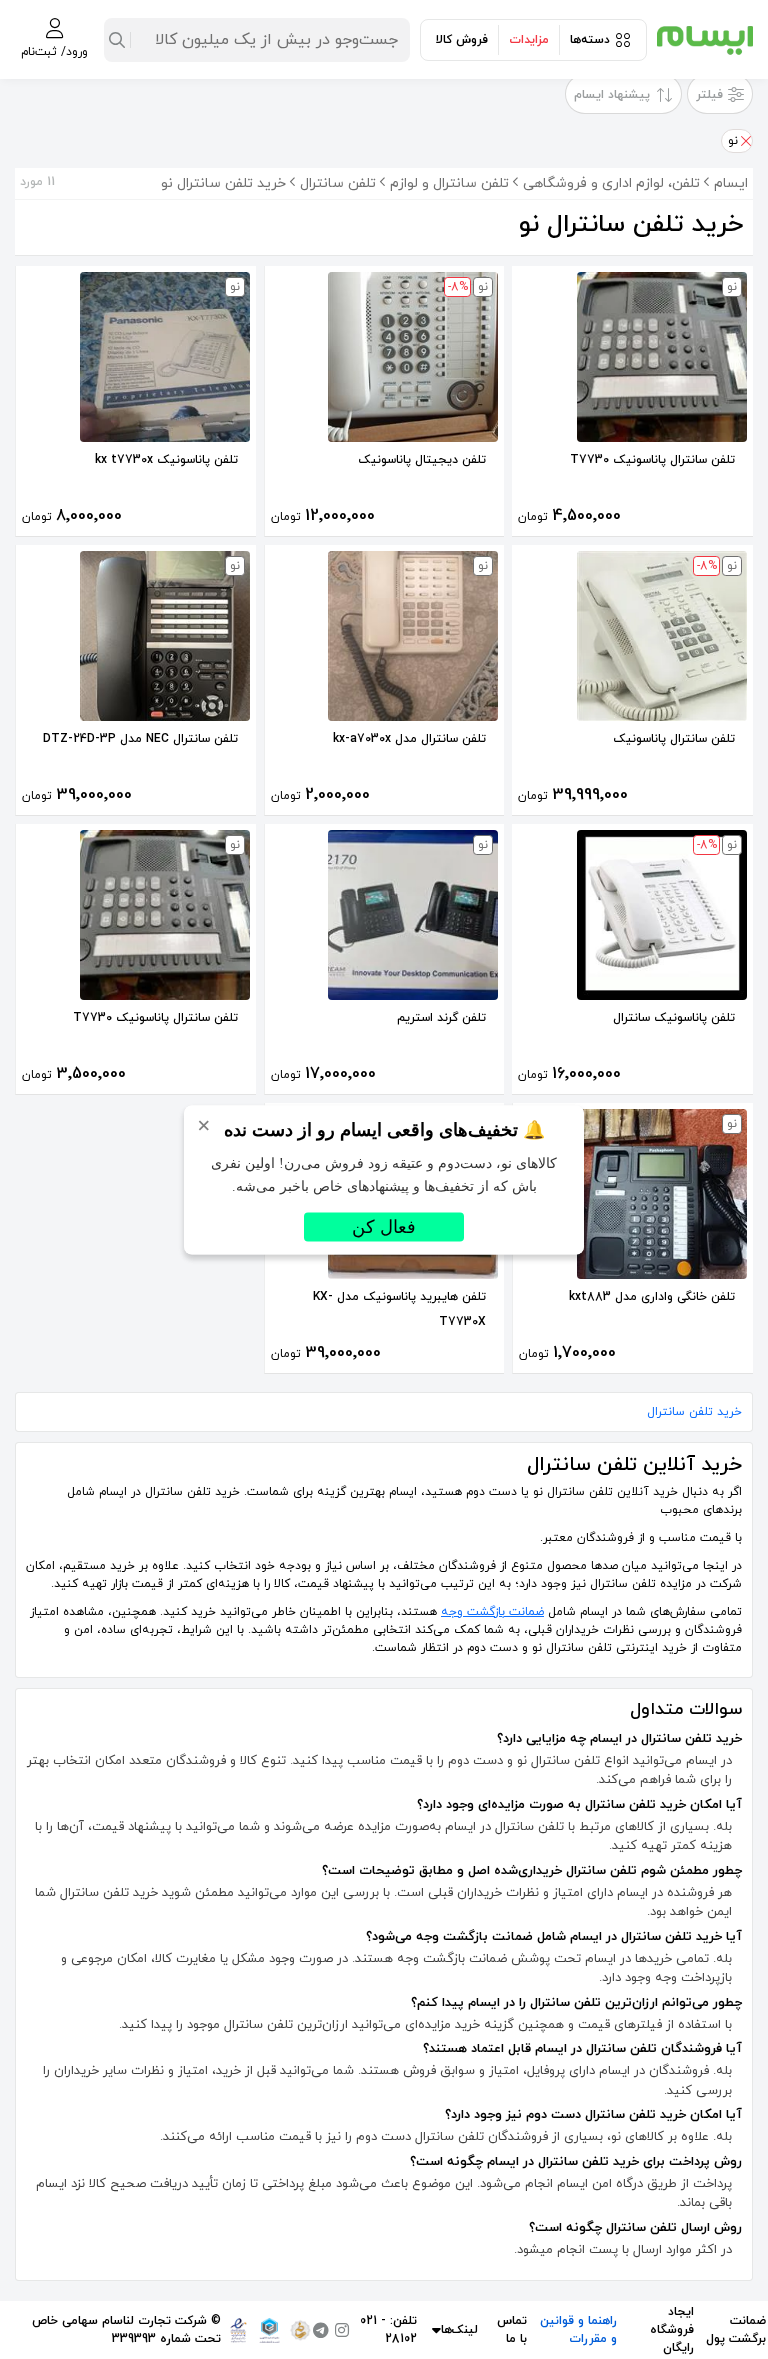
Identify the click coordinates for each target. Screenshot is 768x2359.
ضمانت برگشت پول (736, 2330)
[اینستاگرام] (342, 2330)
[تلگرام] (321, 2330)
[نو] (745, 141)
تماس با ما (512, 2330)
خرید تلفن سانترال (694, 1412)
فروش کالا (462, 40)
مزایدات (529, 40)
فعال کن (384, 1226)
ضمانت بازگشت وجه (492, 1612)
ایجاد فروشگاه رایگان (672, 2330)
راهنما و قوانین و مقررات (578, 2330)
